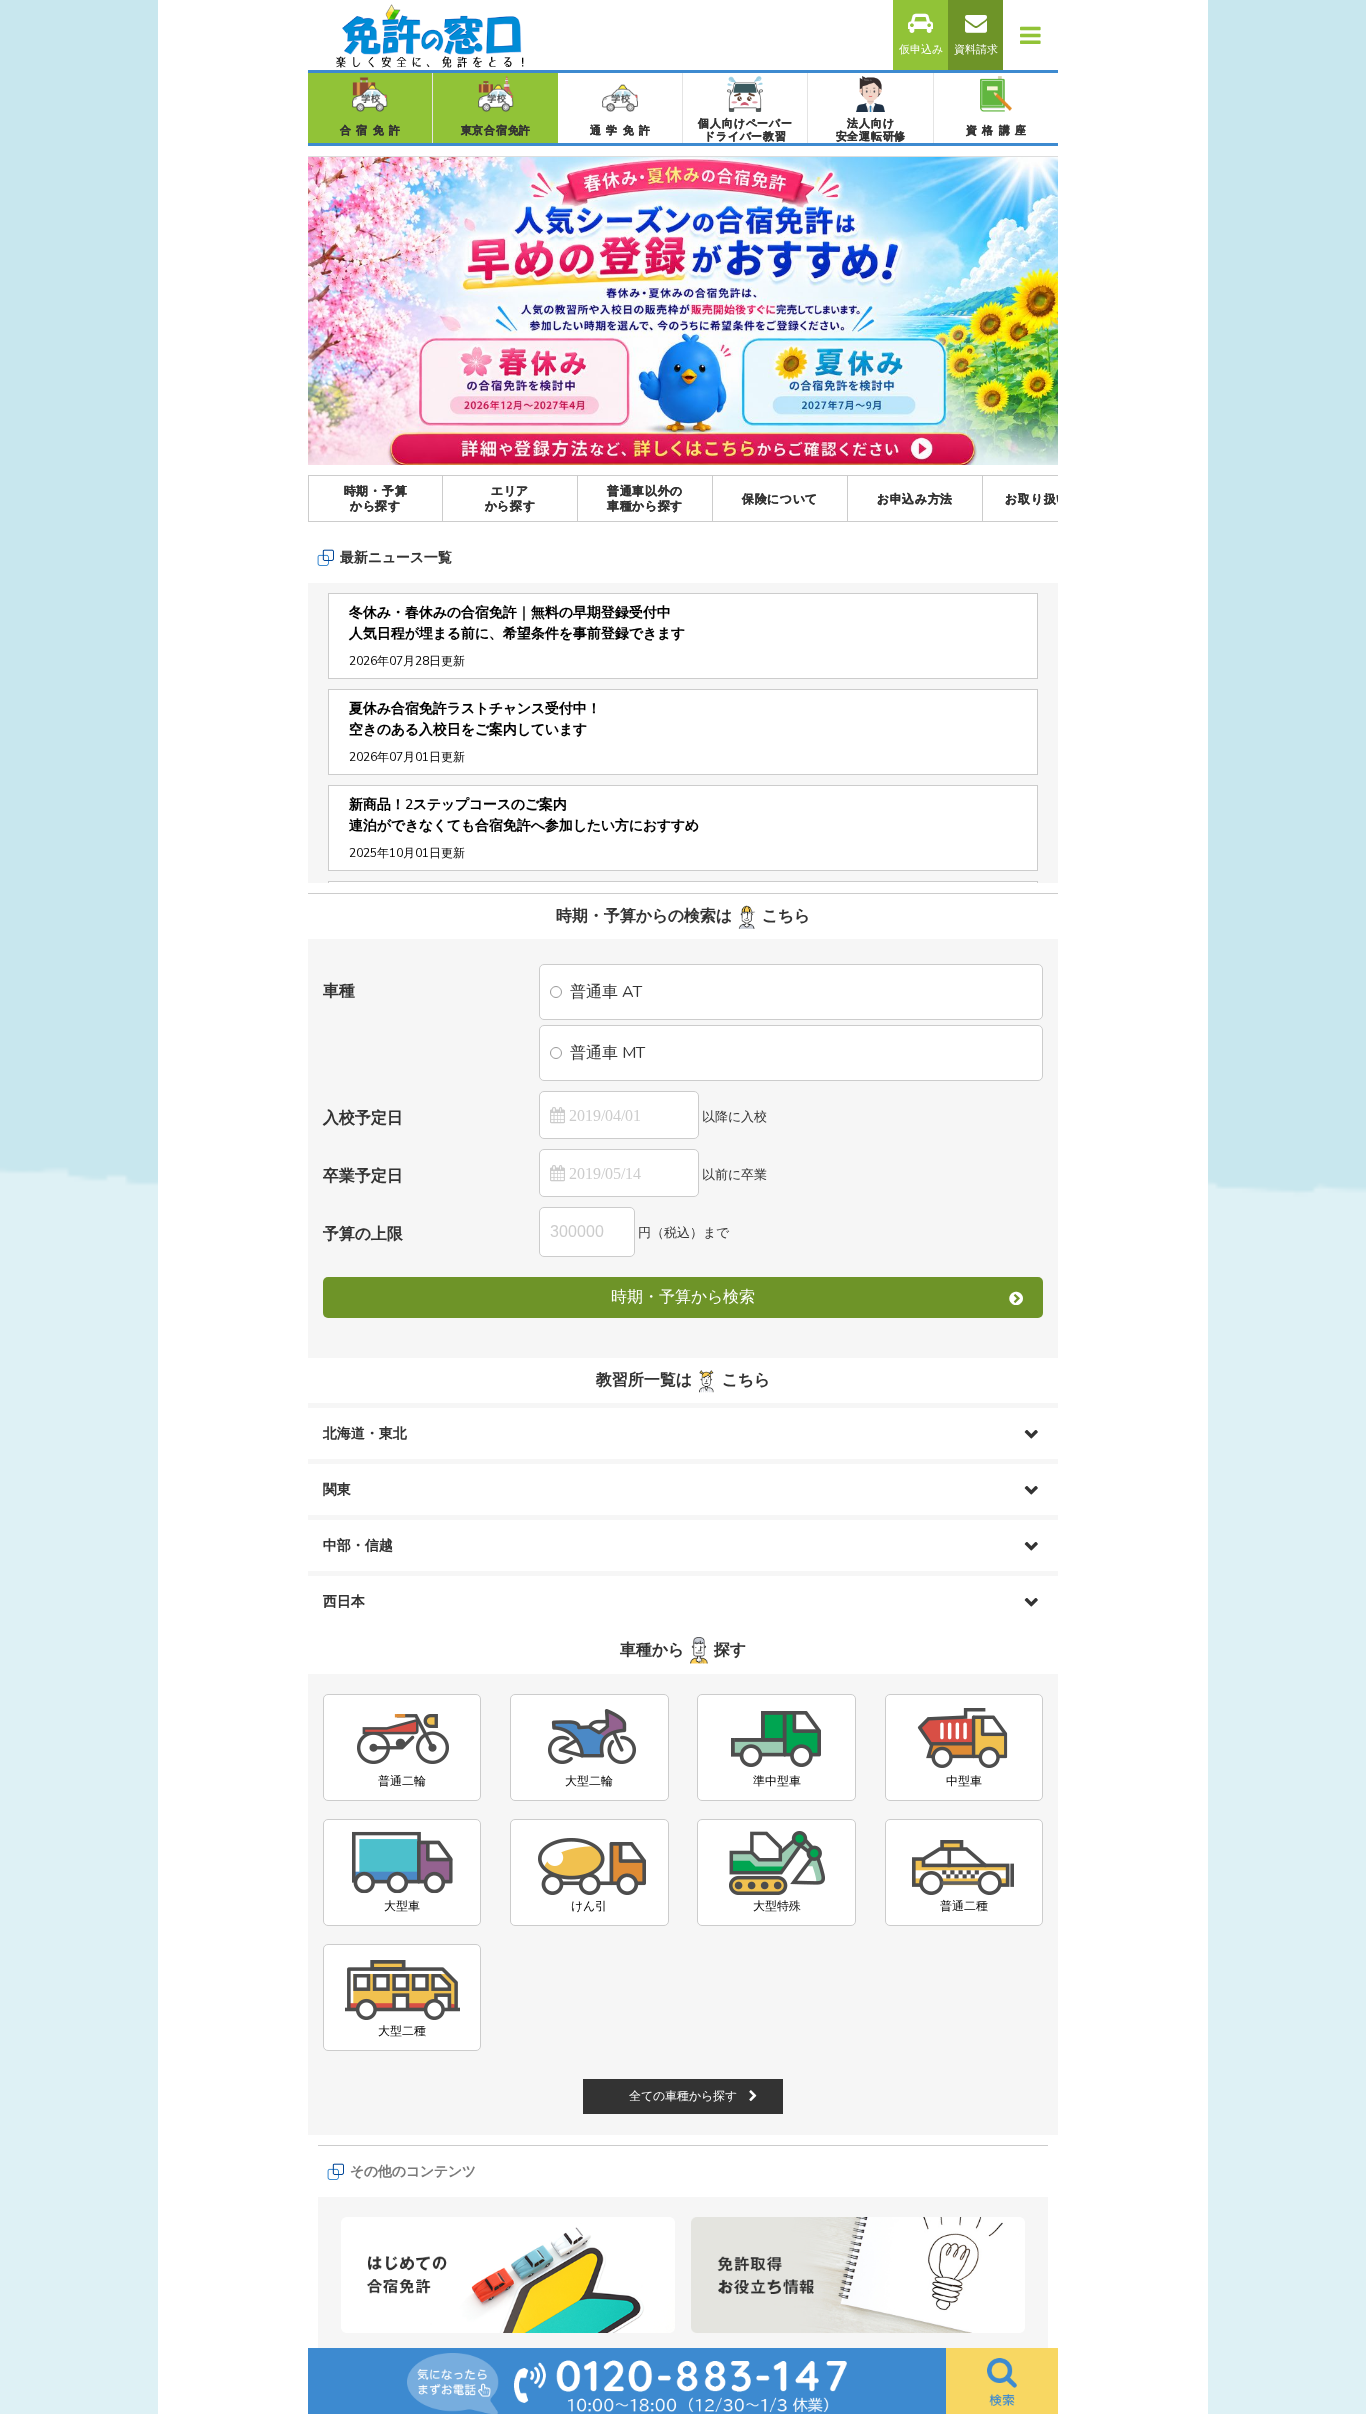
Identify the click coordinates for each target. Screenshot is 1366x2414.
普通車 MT (607, 1053)
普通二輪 (402, 1781)
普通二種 (964, 1906)
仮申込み (921, 49)
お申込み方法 (915, 499)
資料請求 (976, 49)
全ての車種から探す (683, 2096)
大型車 (402, 1906)
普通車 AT (606, 992)
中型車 (964, 1781)
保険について (780, 499)
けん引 (589, 1906)
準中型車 (777, 1781)
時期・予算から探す (376, 498)
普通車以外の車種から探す (645, 498)
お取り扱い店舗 (1049, 499)
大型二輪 (589, 1781)
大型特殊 (777, 1906)
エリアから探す (510, 498)
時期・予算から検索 (683, 1296)
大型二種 (402, 2031)
